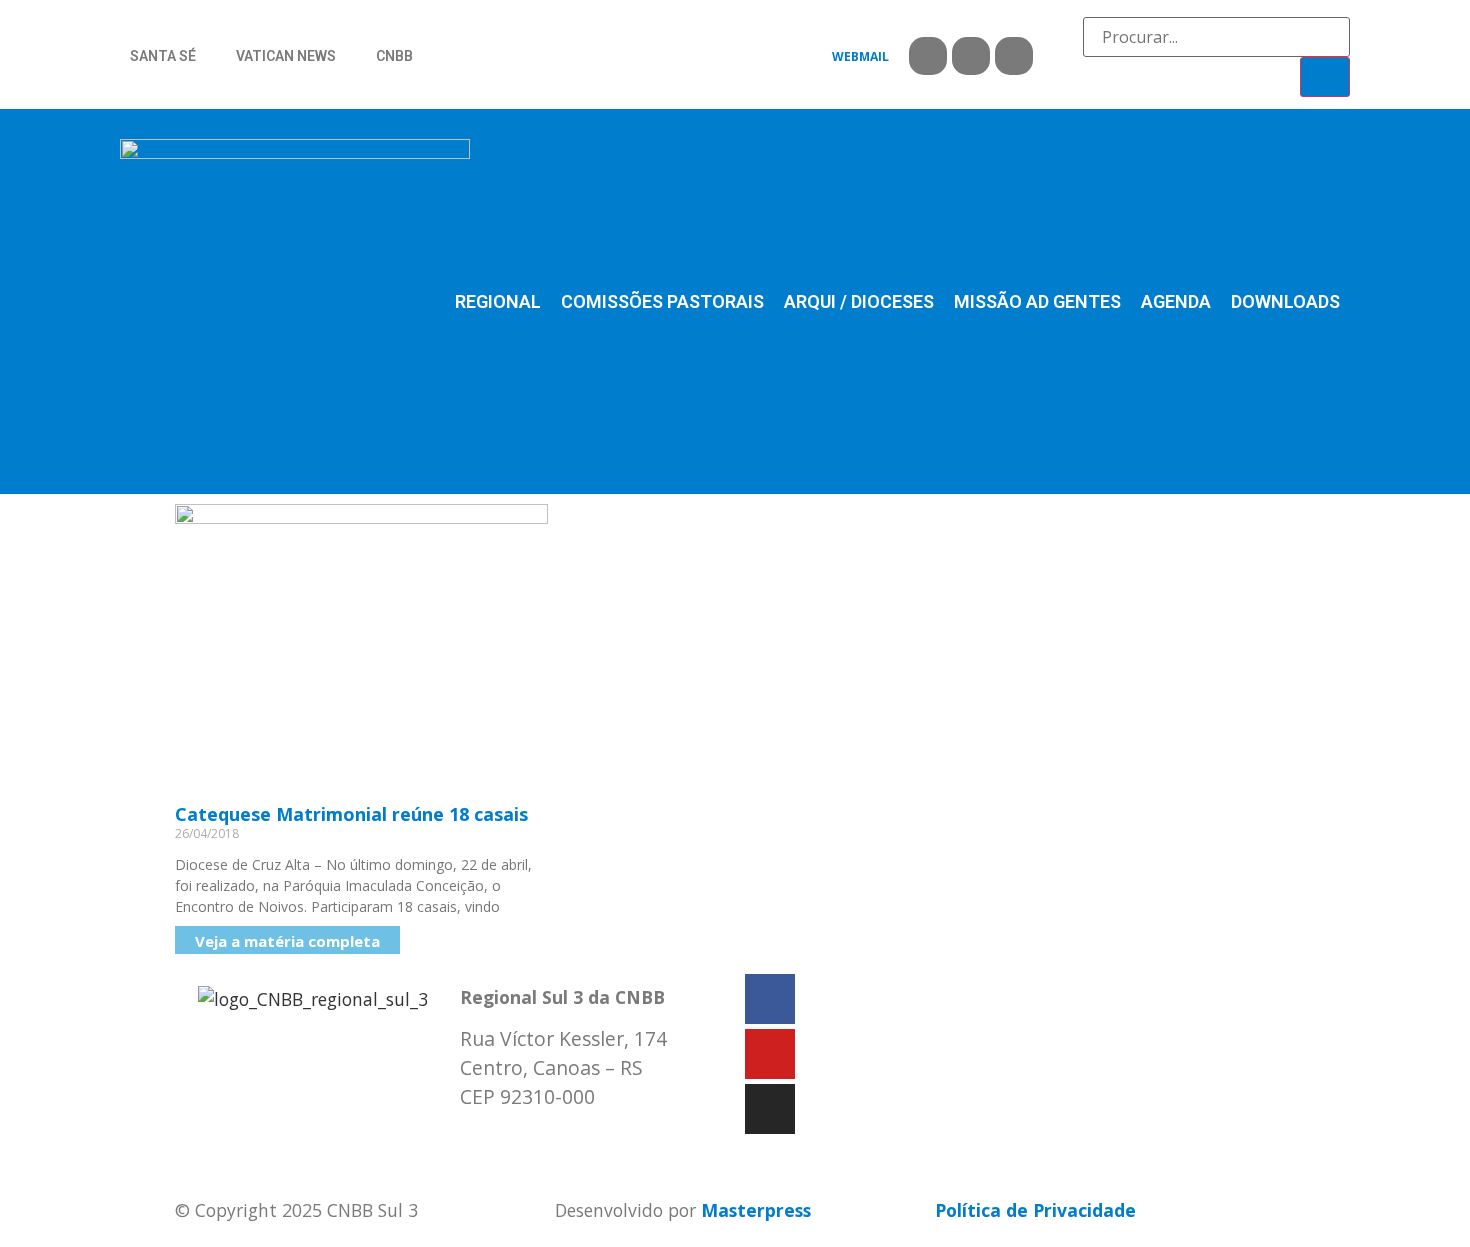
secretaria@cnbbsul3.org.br (581, 1139)
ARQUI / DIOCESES (859, 301)
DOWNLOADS (1285, 301)
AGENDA (1176, 301)
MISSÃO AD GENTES (1037, 301)
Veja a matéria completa (287, 941)
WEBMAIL (860, 56)
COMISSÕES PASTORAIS (662, 301)
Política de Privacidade (1035, 1210)
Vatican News (286, 56)
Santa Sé (163, 56)
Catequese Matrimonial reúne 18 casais (351, 814)
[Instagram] (1014, 56)
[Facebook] (928, 56)
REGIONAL (498, 301)
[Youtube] (971, 56)
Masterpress (756, 1210)
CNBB (394, 56)
